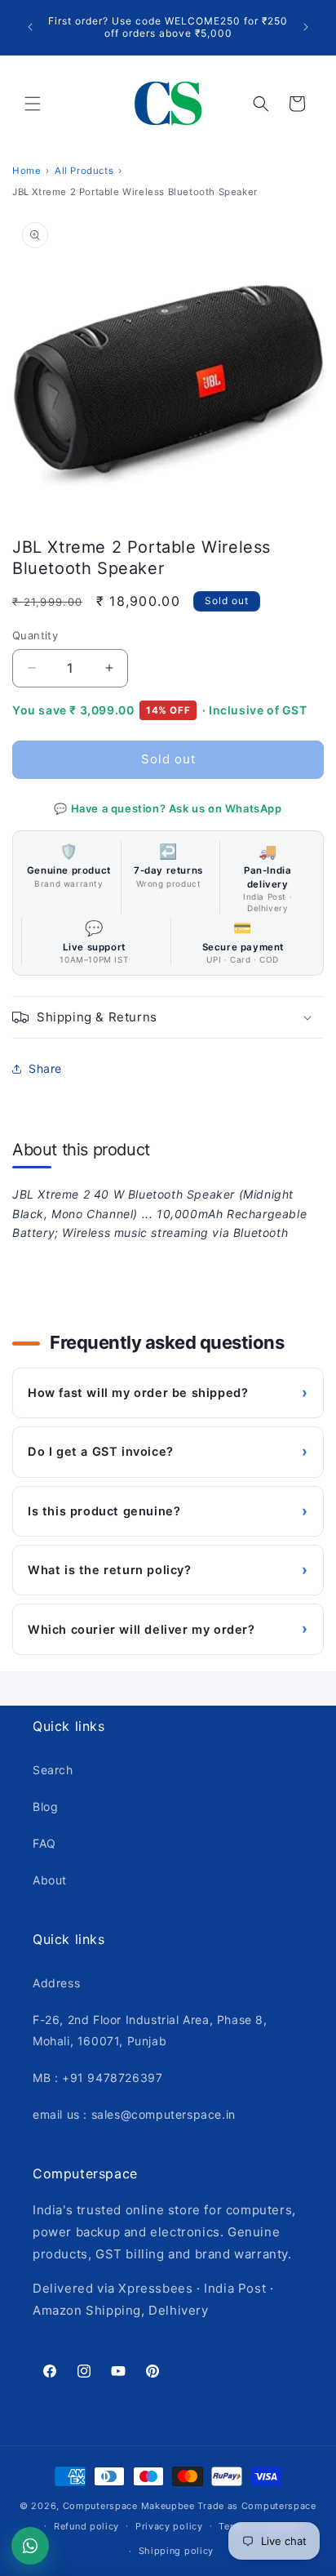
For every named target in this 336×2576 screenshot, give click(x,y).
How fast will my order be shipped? (168, 1393)
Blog (45, 1806)
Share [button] (45, 1068)
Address (56, 1983)
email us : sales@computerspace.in (134, 2114)
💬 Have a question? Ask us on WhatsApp (168, 808)
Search (53, 1770)
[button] (33, 104)
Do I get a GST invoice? (168, 1451)
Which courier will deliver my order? (168, 1628)
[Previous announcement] (30, 27)
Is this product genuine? (168, 1511)
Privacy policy (169, 2526)
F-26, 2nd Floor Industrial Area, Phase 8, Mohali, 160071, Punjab (150, 2030)
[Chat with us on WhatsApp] (30, 2546)
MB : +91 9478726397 (97, 2078)
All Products (84, 171)
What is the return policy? (168, 1570)
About (50, 1880)
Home (27, 171)
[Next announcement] (306, 27)
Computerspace (100, 2506)
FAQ (44, 1843)
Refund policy (86, 2526)
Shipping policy (177, 2551)
